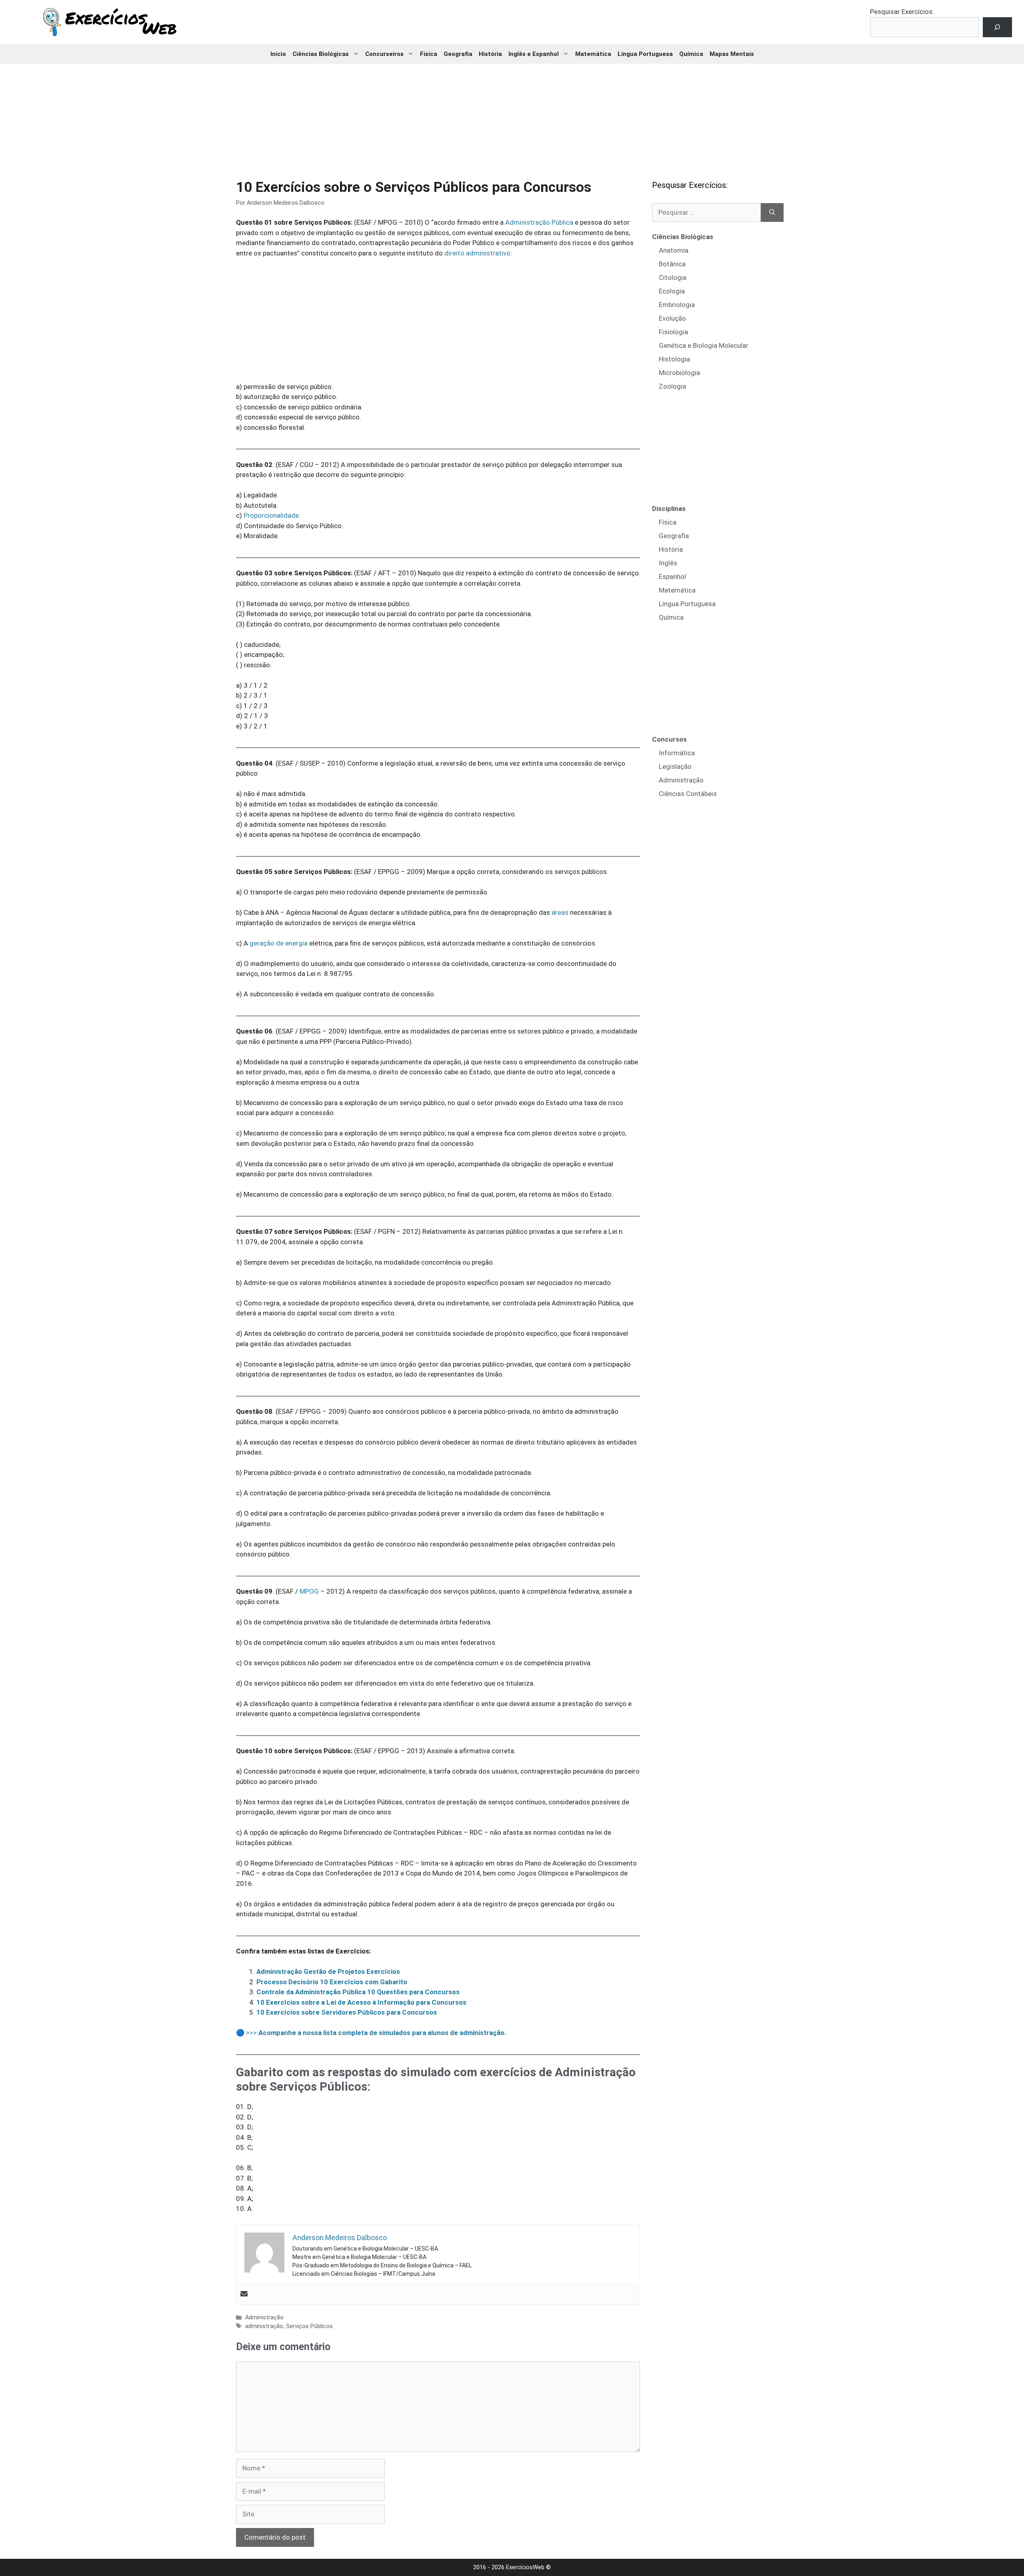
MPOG (309, 1591)
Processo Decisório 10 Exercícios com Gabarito (332, 1982)
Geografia (458, 54)
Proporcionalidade (271, 515)
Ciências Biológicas (321, 54)
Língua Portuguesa (645, 54)
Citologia (673, 277)
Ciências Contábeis (688, 794)
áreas (560, 912)
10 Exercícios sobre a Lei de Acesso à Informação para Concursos (361, 2002)
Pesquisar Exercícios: (902, 12)
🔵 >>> (371, 2033)
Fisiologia (673, 332)
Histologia (674, 359)
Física (429, 54)
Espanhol (672, 577)
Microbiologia (679, 373)
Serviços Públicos (309, 2326)
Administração (264, 2318)
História (490, 54)
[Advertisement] (512, 116)
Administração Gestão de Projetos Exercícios (328, 1971)
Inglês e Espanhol (534, 54)
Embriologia (677, 305)
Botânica (672, 264)
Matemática (593, 54)
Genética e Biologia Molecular (704, 345)
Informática (677, 753)
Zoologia (672, 386)
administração (264, 2326)
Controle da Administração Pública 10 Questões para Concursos (358, 1992)
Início (278, 54)
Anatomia (674, 250)
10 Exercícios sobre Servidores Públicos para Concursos (347, 2012)
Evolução (672, 318)
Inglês (668, 563)
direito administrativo (477, 253)
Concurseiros (384, 54)
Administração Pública (539, 222)
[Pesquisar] (772, 213)
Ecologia (672, 291)
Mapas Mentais (732, 54)
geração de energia (279, 943)
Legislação (675, 766)
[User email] (244, 2294)
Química (691, 54)
